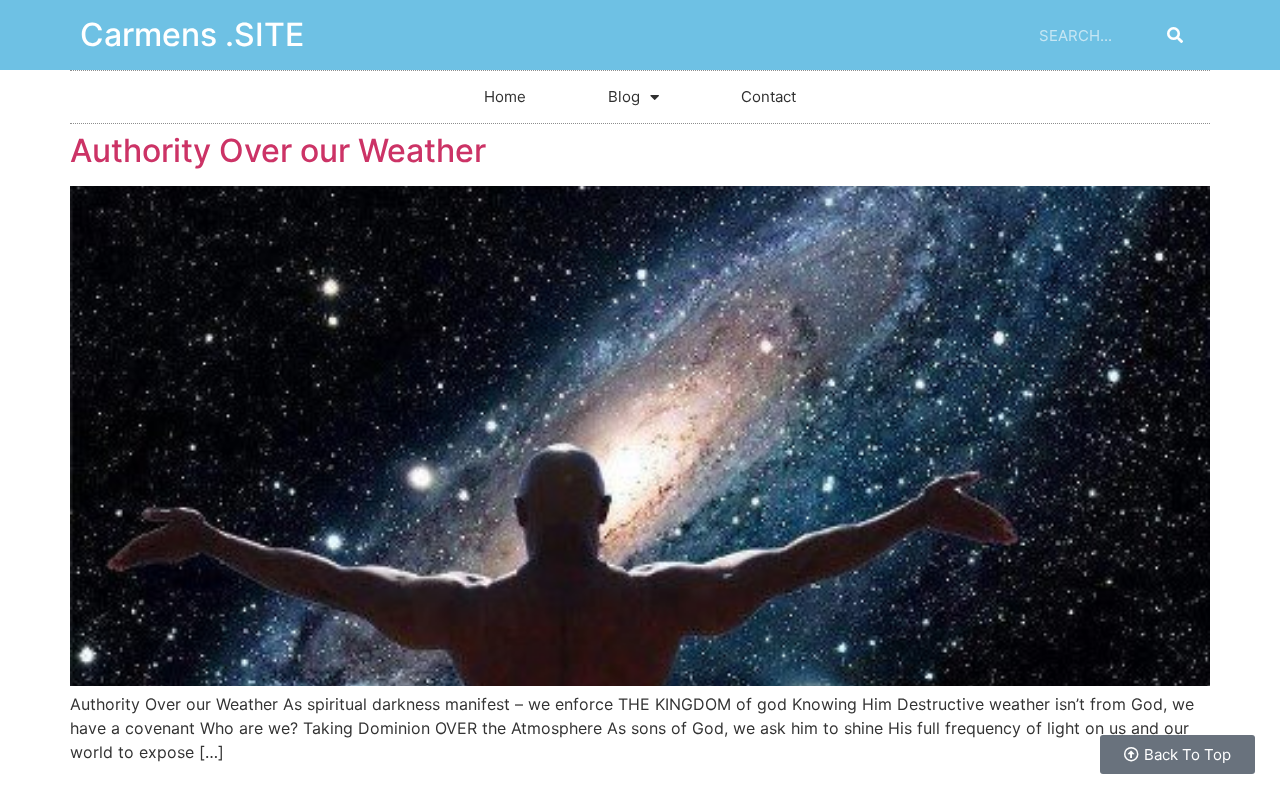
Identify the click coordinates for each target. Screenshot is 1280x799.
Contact (768, 96)
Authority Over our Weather (278, 150)
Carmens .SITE (192, 34)
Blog (624, 96)
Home (505, 96)
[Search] (1175, 35)
